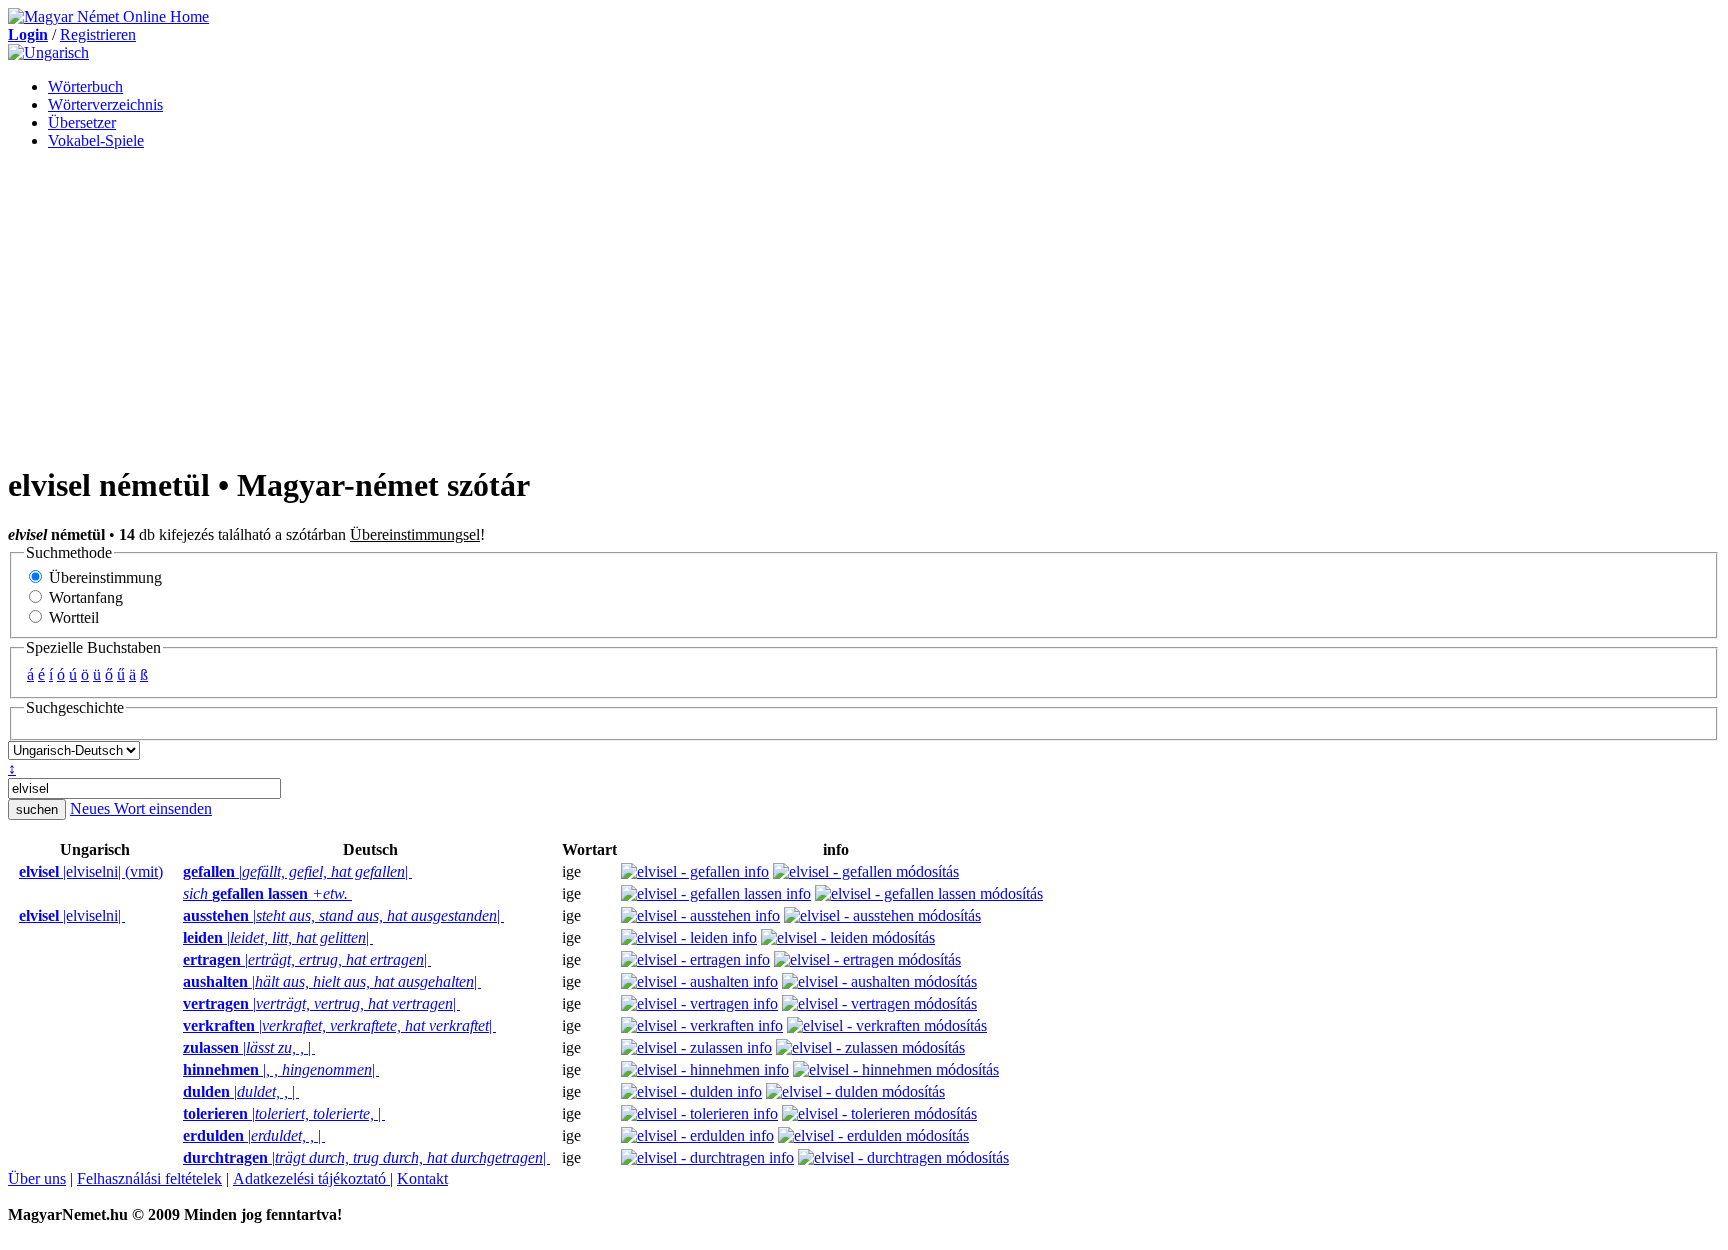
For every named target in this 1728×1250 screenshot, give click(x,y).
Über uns (37, 1178)
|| (297, 871)
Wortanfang (84, 597)
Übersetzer (82, 122)
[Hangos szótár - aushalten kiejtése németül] (177, 982)
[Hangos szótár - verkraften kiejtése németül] (177, 1026)
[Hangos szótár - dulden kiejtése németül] (177, 1092)
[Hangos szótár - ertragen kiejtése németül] (177, 960)
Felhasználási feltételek (149, 1178)
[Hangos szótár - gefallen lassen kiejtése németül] (177, 894)
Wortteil (72, 617)
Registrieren (98, 34)
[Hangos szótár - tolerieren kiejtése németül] (177, 1114)
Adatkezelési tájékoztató (311, 1178)
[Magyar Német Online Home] (108, 16)
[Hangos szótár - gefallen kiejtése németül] (177, 872)
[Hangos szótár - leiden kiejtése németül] (177, 938)
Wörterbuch (85, 86)
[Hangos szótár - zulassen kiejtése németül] (177, 1048)
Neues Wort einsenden (141, 808)
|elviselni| (72, 915)
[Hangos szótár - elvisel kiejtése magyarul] (13, 872)
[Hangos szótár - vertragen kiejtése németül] (177, 1004)
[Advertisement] (864, 306)
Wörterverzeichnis (105, 104)
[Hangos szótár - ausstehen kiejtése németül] (177, 916)
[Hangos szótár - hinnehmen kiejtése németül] (177, 1070)
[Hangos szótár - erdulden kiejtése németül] (177, 1136)
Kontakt (422, 1178)
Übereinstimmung (103, 577)
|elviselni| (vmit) (91, 871)
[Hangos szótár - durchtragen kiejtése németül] (177, 1158)
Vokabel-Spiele (96, 140)
